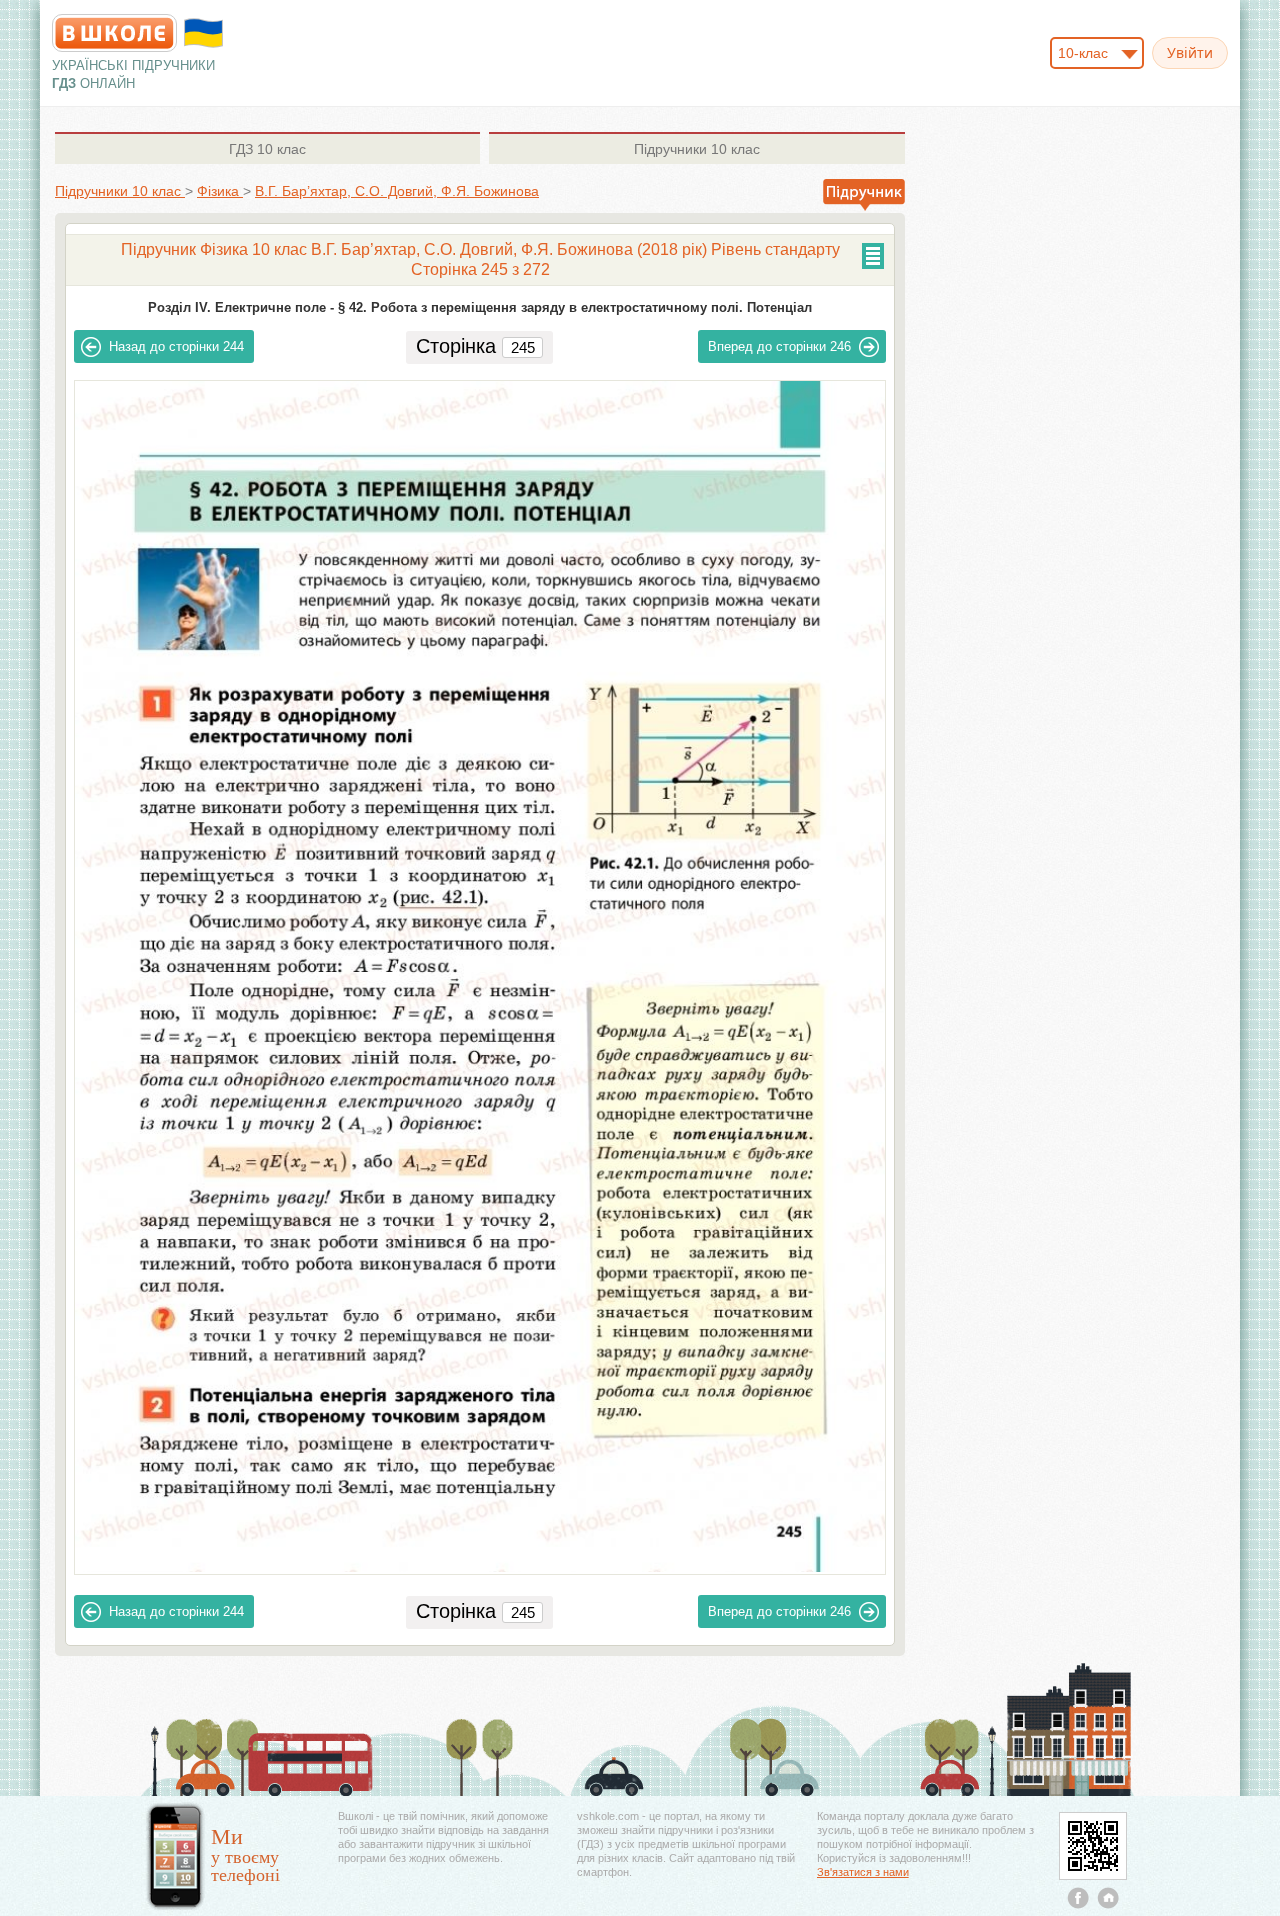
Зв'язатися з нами (863, 1872)
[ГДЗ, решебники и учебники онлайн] (114, 33)
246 (779, 346)
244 (176, 346)
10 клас (267, 149)
